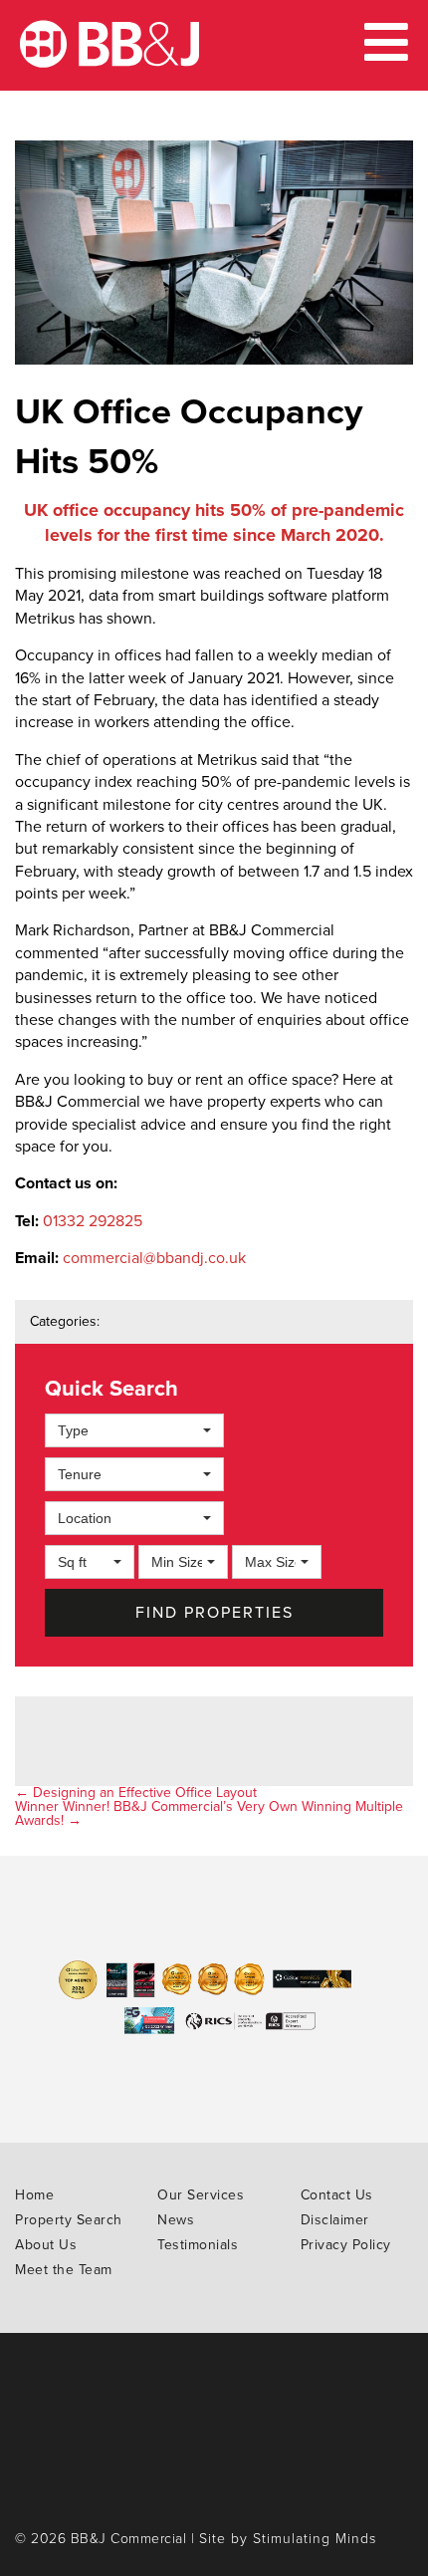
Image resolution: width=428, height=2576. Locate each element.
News (176, 2220)
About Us (46, 2245)
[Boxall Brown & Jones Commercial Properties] (109, 63)
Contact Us (337, 2195)
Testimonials (198, 2245)
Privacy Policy (346, 2245)
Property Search (69, 2220)
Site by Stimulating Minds (288, 2539)
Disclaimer (335, 2220)
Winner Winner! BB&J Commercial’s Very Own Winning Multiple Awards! (209, 1813)
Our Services (201, 2195)
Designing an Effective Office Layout (136, 1793)
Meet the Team (64, 2270)
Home (34, 2195)
